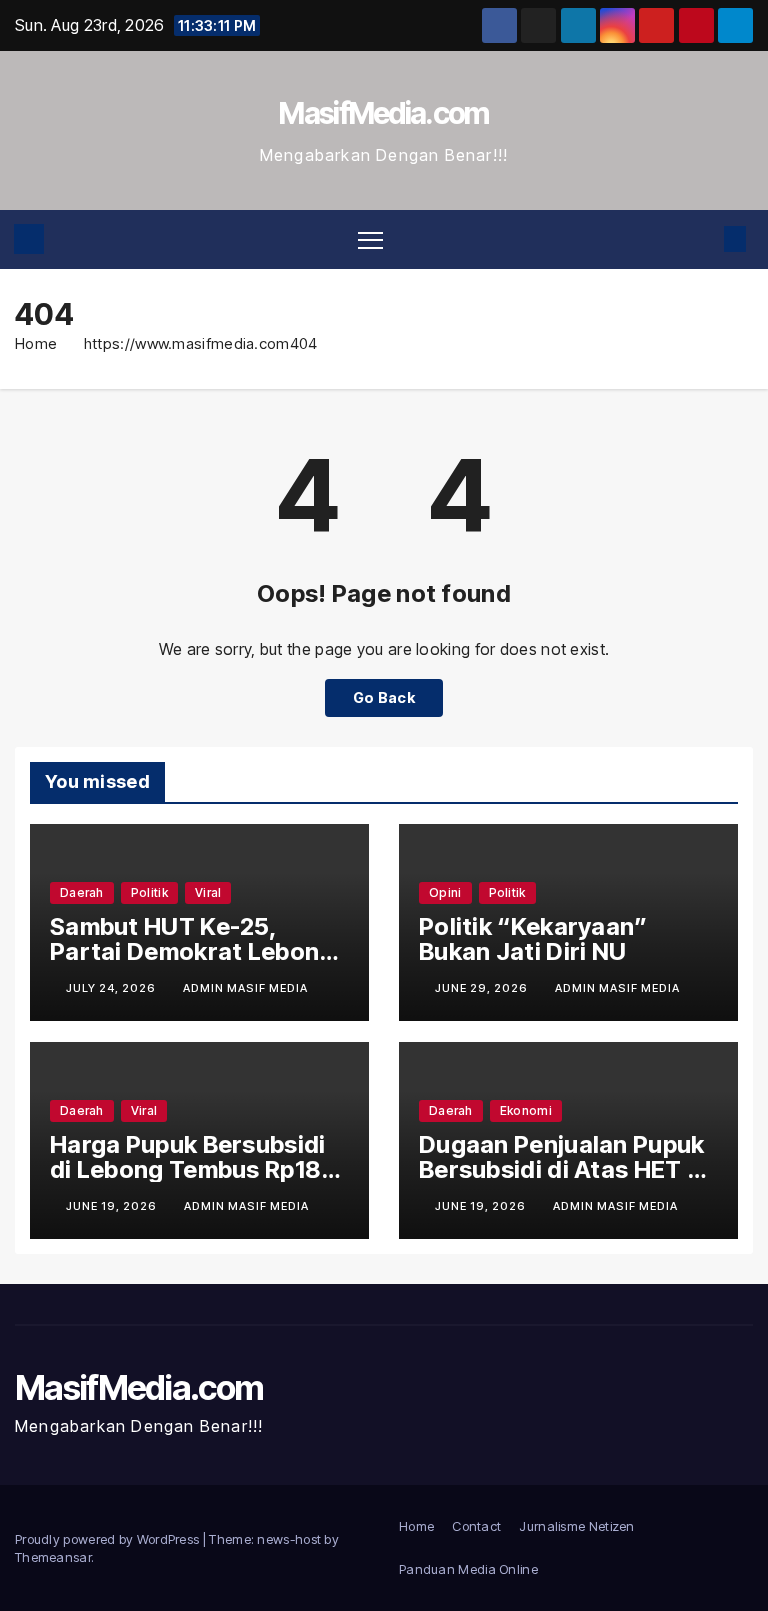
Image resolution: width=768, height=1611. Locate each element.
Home (36, 343)
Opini (445, 892)
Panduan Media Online (468, 1569)
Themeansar (53, 1557)
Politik (149, 892)
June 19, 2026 (113, 1206)
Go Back (384, 697)
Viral (208, 892)
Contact (476, 1526)
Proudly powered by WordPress (109, 1539)
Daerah (82, 892)
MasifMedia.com (383, 113)
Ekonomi (526, 1110)
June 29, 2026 (483, 988)
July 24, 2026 (112, 988)
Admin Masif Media (245, 988)
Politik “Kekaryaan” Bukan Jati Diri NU (533, 939)
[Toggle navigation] (370, 239)
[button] (703, 239)
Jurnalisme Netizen (576, 1526)
